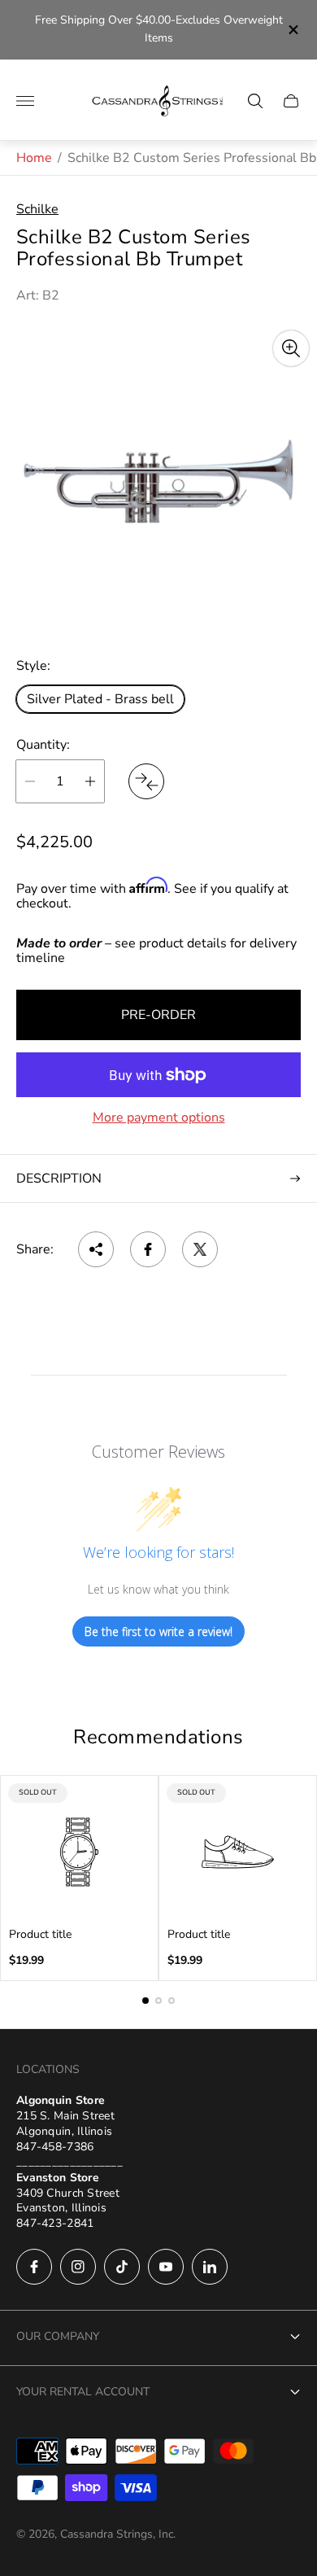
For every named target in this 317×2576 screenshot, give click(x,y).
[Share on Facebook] (148, 1249)
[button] (145, 2001)
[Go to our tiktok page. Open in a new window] (122, 2267)
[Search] (255, 101)
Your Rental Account (83, 2392)
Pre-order (158, 1015)
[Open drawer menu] (25, 101)
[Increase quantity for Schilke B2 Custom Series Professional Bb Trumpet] (90, 781)
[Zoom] (291, 348)
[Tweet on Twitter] (200, 1249)
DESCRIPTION (59, 1179)
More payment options (159, 1117)
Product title (40, 1935)
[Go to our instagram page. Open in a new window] (78, 2267)
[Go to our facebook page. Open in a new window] (34, 2267)
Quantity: (43, 745)
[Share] (96, 1249)
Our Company (58, 2336)
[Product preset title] (79, 1852)
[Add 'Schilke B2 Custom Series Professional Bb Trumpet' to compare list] (146, 781)
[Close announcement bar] (292, 30)
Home (34, 158)
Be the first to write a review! (158, 1631)
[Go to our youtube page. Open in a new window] (166, 2267)
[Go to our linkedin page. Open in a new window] (210, 2267)
